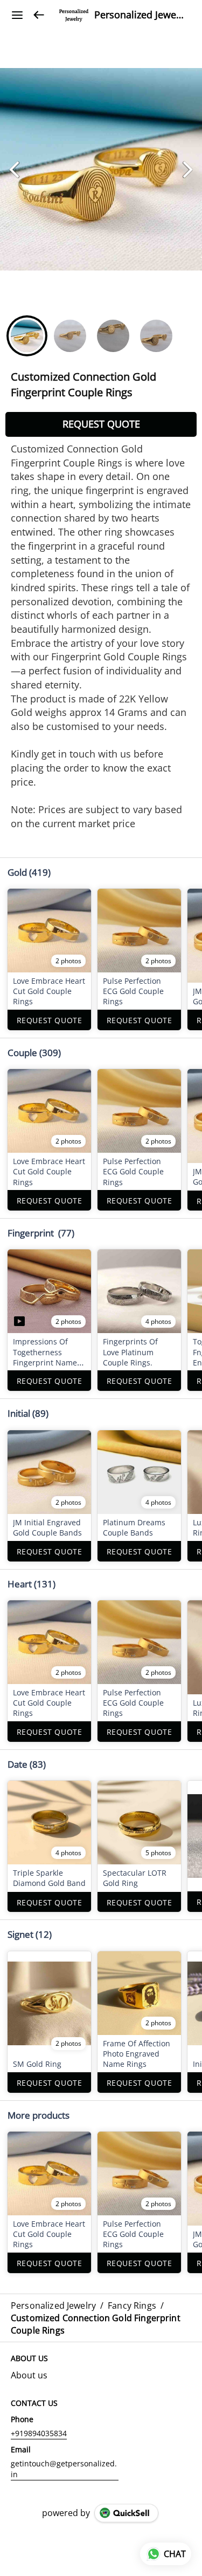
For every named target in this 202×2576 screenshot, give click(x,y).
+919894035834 (39, 2433)
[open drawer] (17, 15)
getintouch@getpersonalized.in (64, 2469)
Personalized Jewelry (140, 15)
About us (29, 2375)
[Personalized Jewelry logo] (74, 15)
